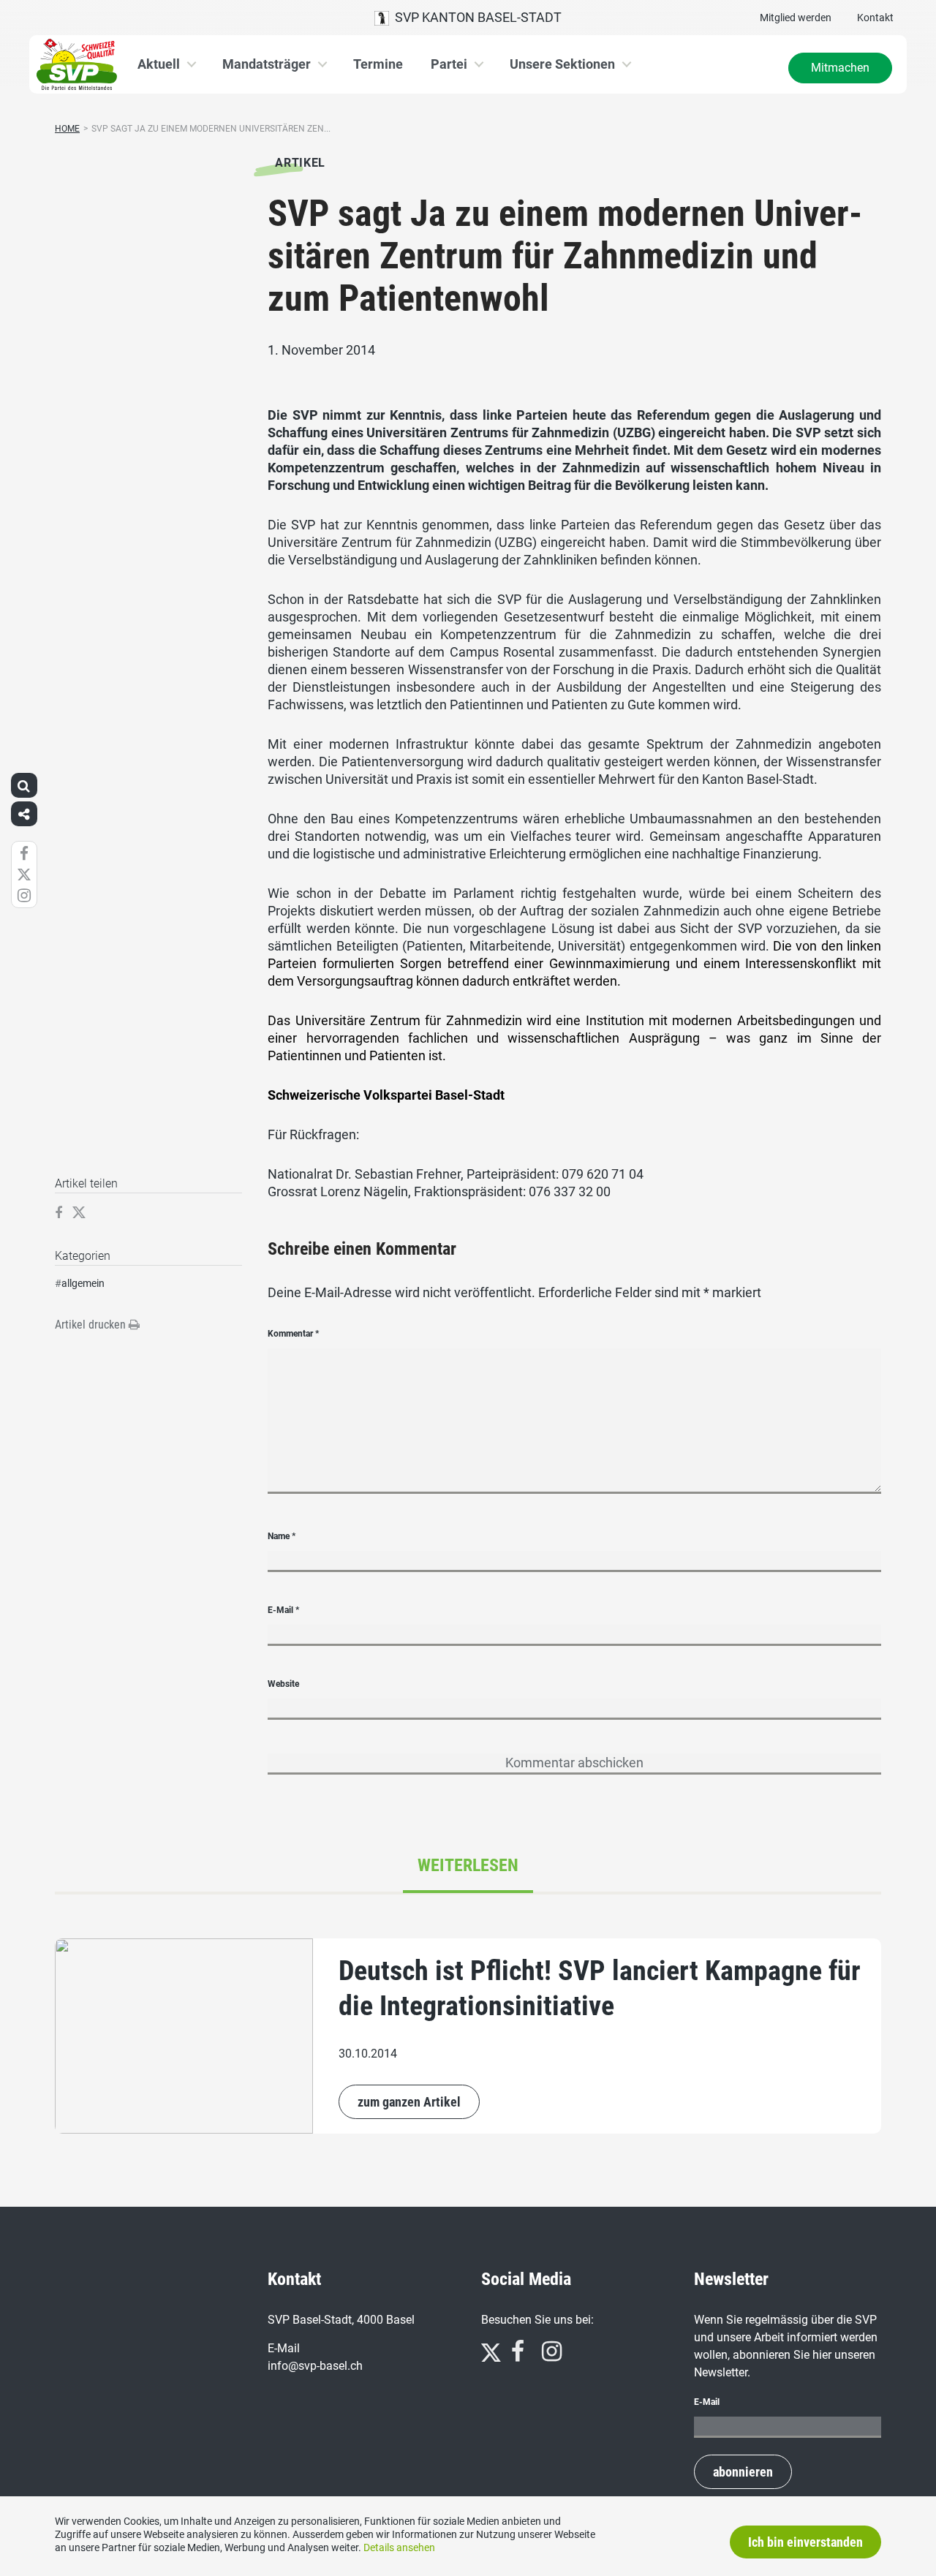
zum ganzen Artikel (409, 2102)
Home (67, 129)
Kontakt (875, 18)
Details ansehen (399, 2547)
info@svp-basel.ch (315, 2366)
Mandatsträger (267, 64)
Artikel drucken (92, 1325)
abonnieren (743, 2472)
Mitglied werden (796, 18)
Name (282, 1536)
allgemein (83, 1283)
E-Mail (283, 1610)
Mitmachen (840, 68)
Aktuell (159, 64)
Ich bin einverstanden (805, 2542)
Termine (378, 64)
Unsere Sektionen (562, 64)
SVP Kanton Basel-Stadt (475, 17)
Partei (449, 64)
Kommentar (293, 1334)
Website (283, 1684)
